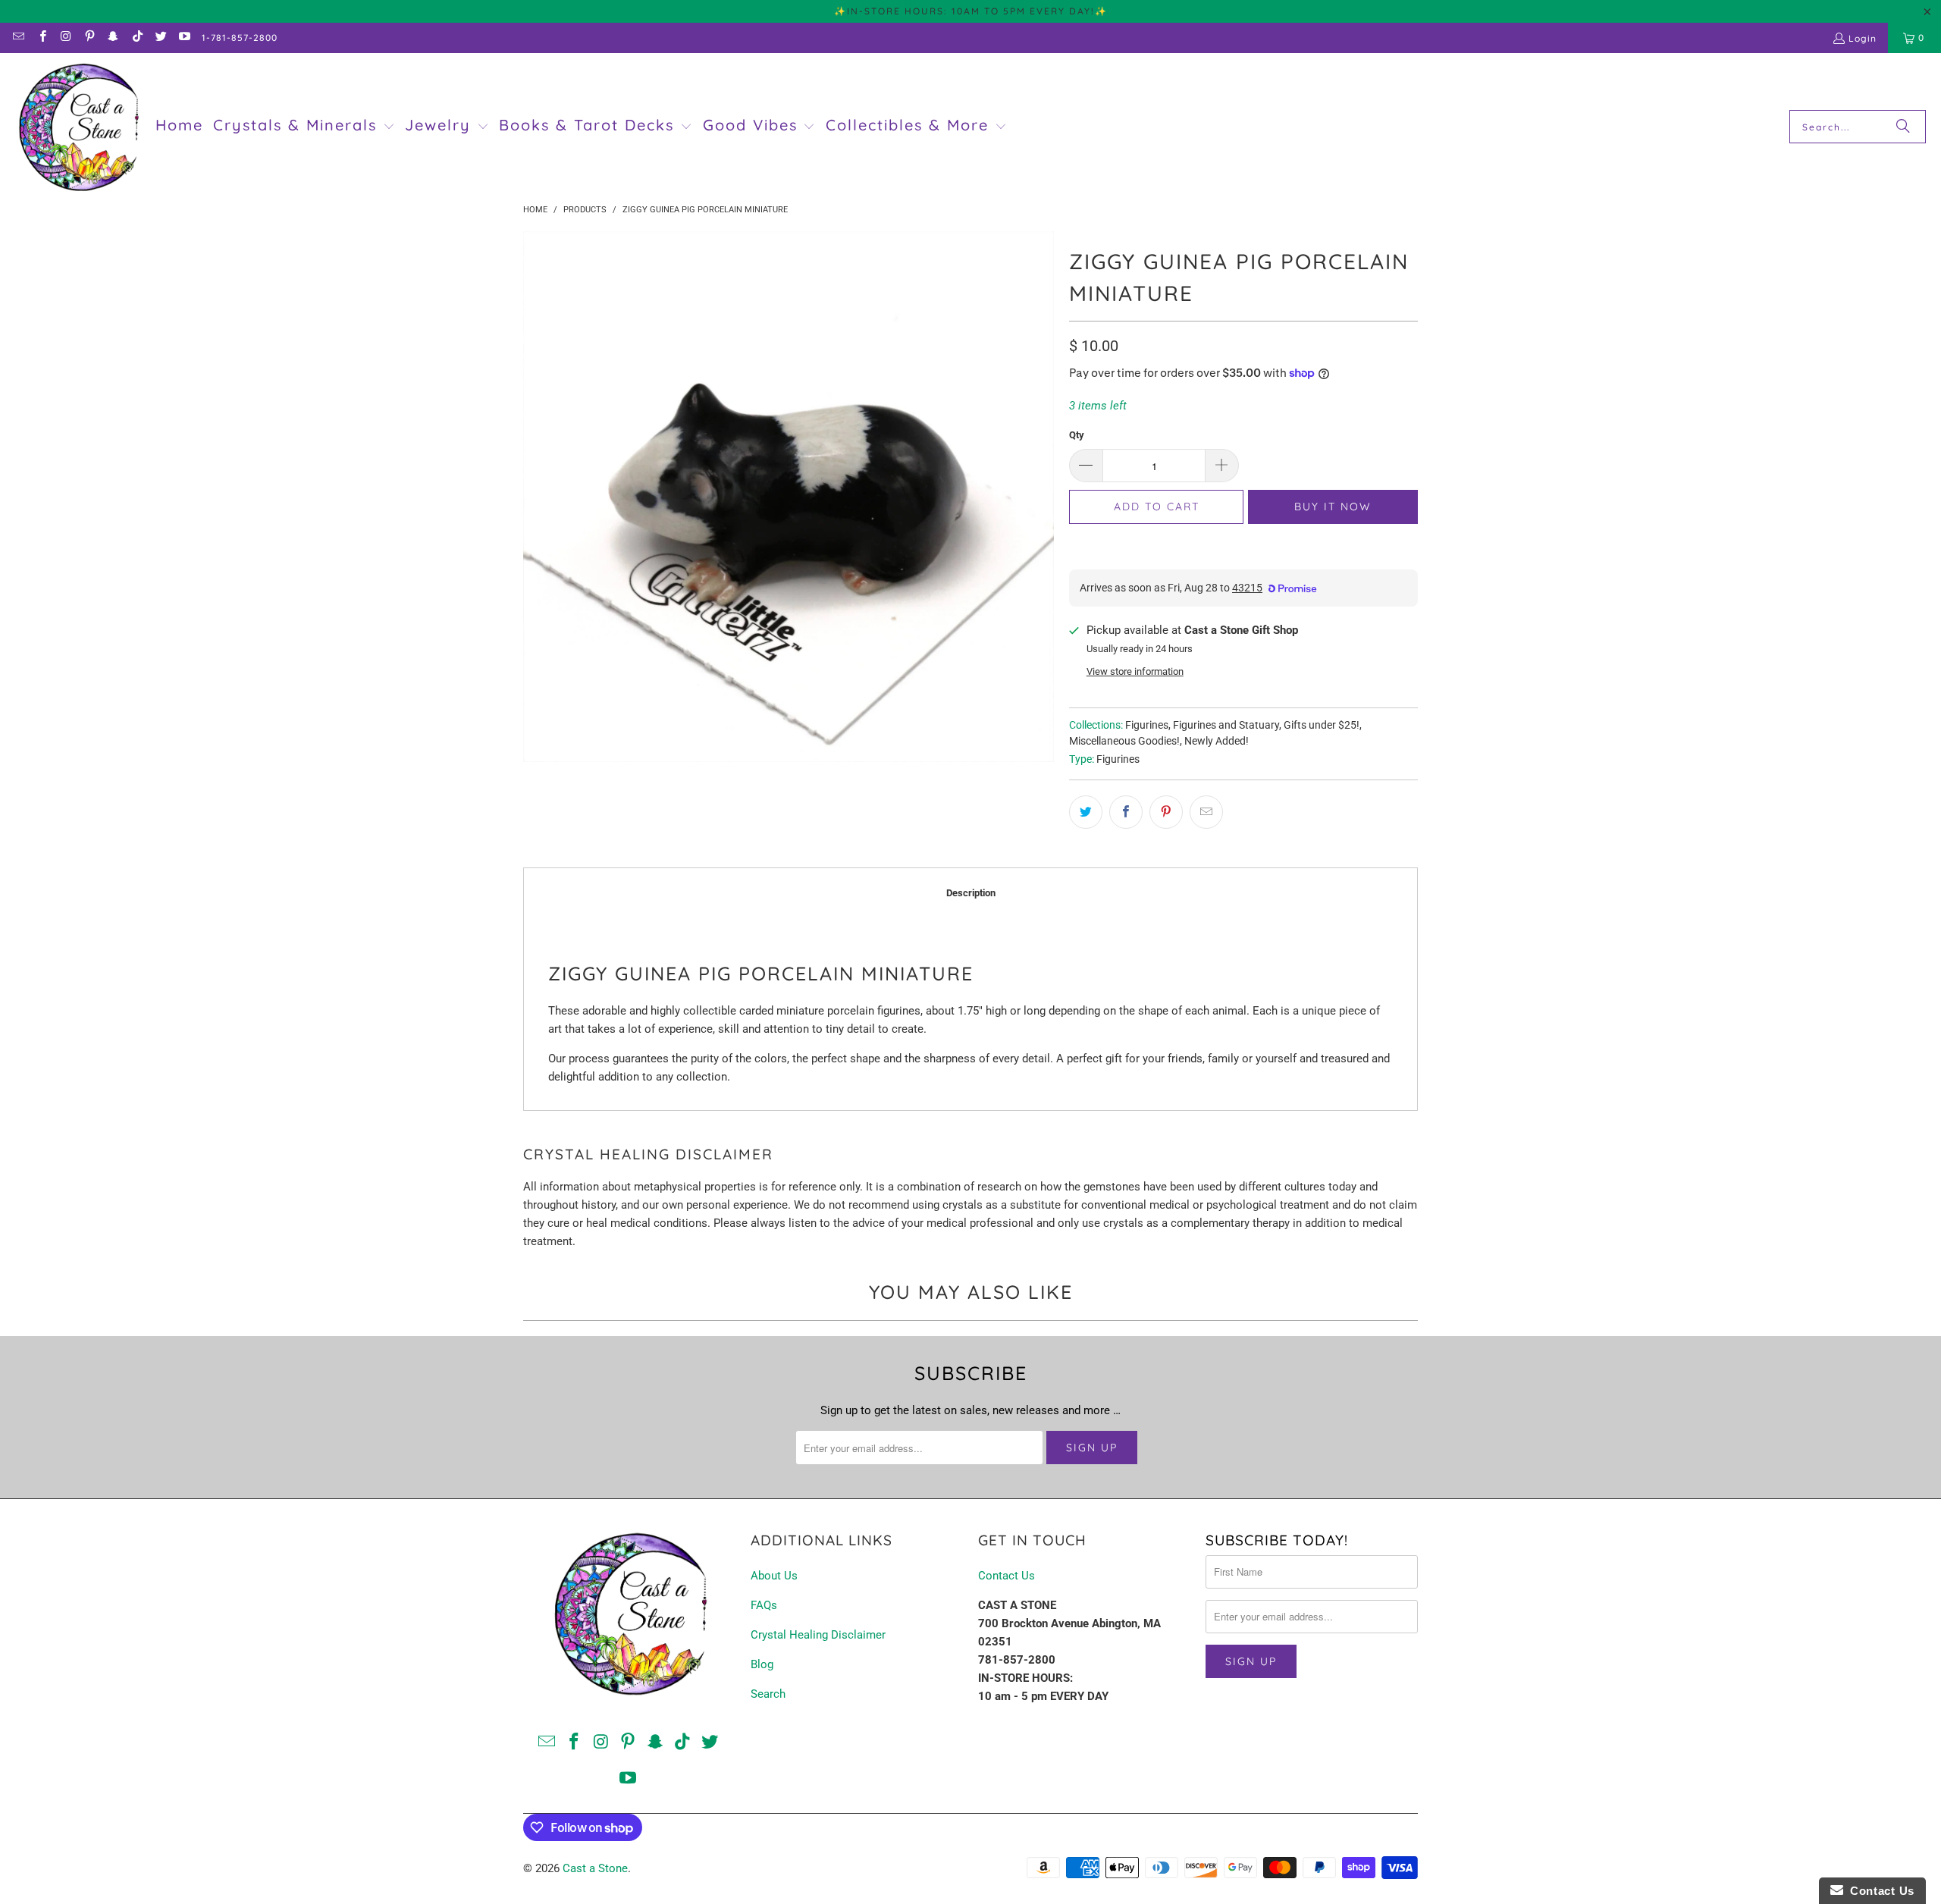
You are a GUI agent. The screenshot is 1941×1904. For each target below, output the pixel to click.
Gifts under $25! (1322, 725)
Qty (1077, 435)
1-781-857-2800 (240, 38)
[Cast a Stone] (78, 127)
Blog (762, 1664)
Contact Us (1007, 1576)
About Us (774, 1576)
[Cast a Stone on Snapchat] (113, 38)
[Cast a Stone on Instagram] (66, 38)
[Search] (1903, 127)
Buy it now (1333, 507)
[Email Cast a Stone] (18, 38)
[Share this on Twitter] (1086, 812)
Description (971, 893)
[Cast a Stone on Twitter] (160, 38)
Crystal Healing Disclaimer (818, 1635)
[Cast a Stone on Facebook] (41, 38)
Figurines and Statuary (1226, 725)
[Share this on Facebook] (1126, 812)
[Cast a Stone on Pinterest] (89, 38)
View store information (1135, 671)
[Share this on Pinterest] (1166, 812)
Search (768, 1694)
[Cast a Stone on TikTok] (136, 38)
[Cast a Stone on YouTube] (184, 38)
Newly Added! (1217, 741)
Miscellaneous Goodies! (1124, 741)
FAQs (764, 1605)
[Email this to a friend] (1206, 812)
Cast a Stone (595, 1868)
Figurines (1147, 725)
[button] (304, 127)
